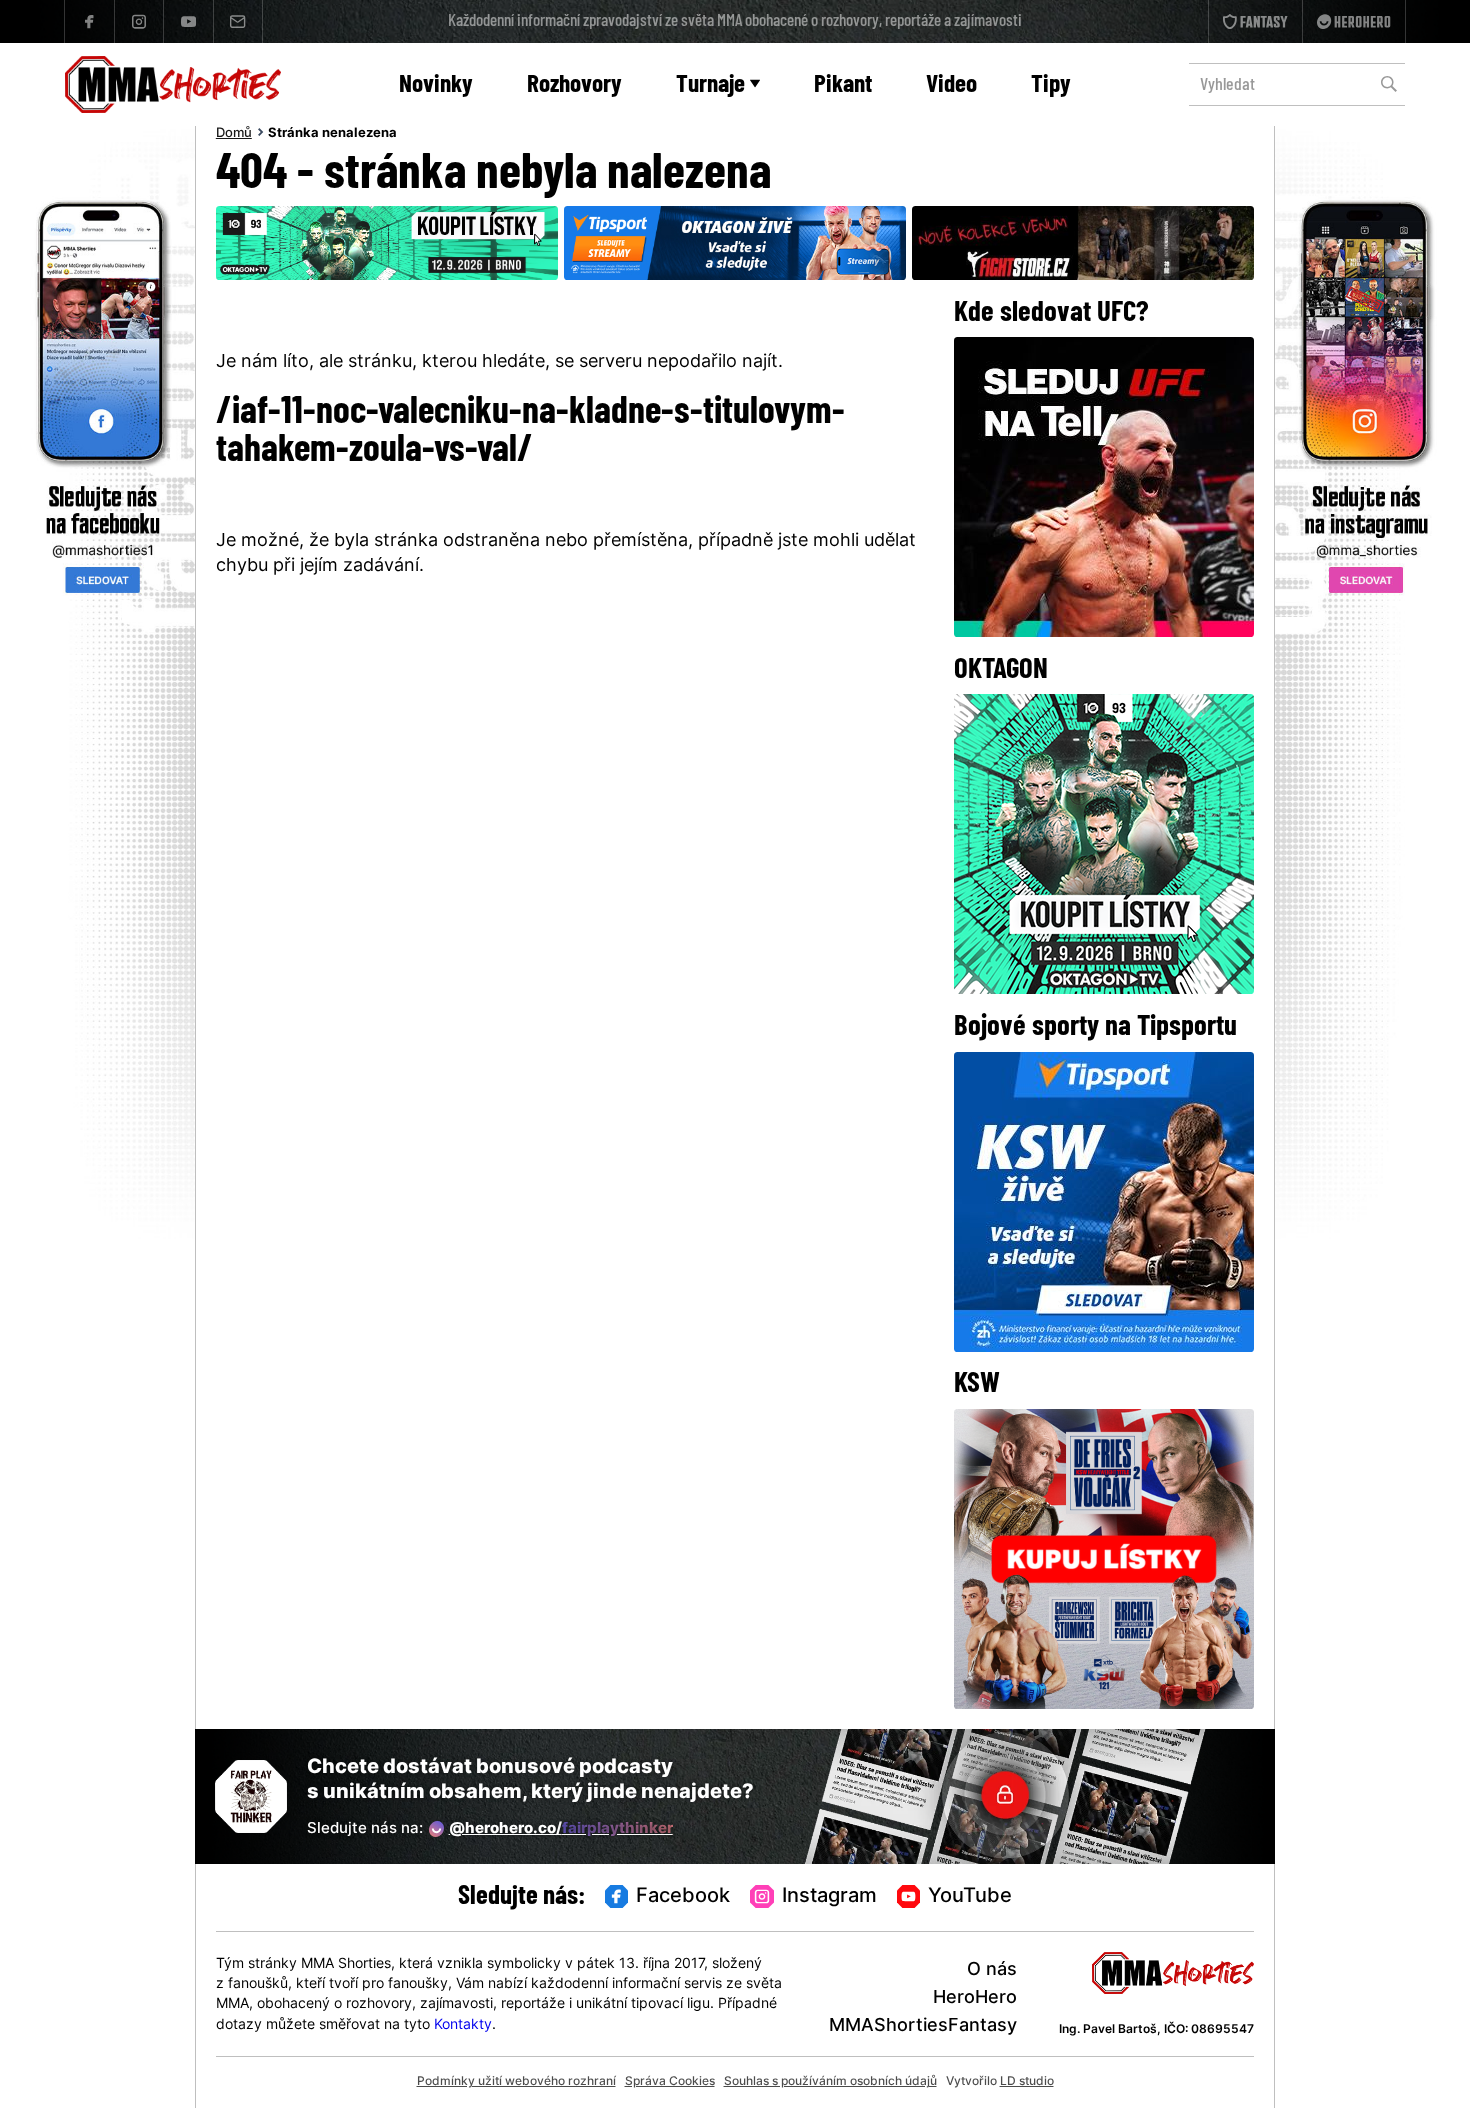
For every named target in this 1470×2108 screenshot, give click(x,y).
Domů (234, 134)
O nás (992, 1970)
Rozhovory (574, 85)
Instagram (829, 1897)
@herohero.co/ (561, 1829)
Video (951, 85)
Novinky (436, 85)
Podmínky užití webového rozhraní (516, 2082)
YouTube (970, 1897)
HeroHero (975, 1998)
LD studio (1027, 2082)
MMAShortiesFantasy (923, 2026)
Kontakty (463, 2025)
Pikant (843, 85)
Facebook (683, 1897)
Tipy (1051, 85)
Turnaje (710, 85)
